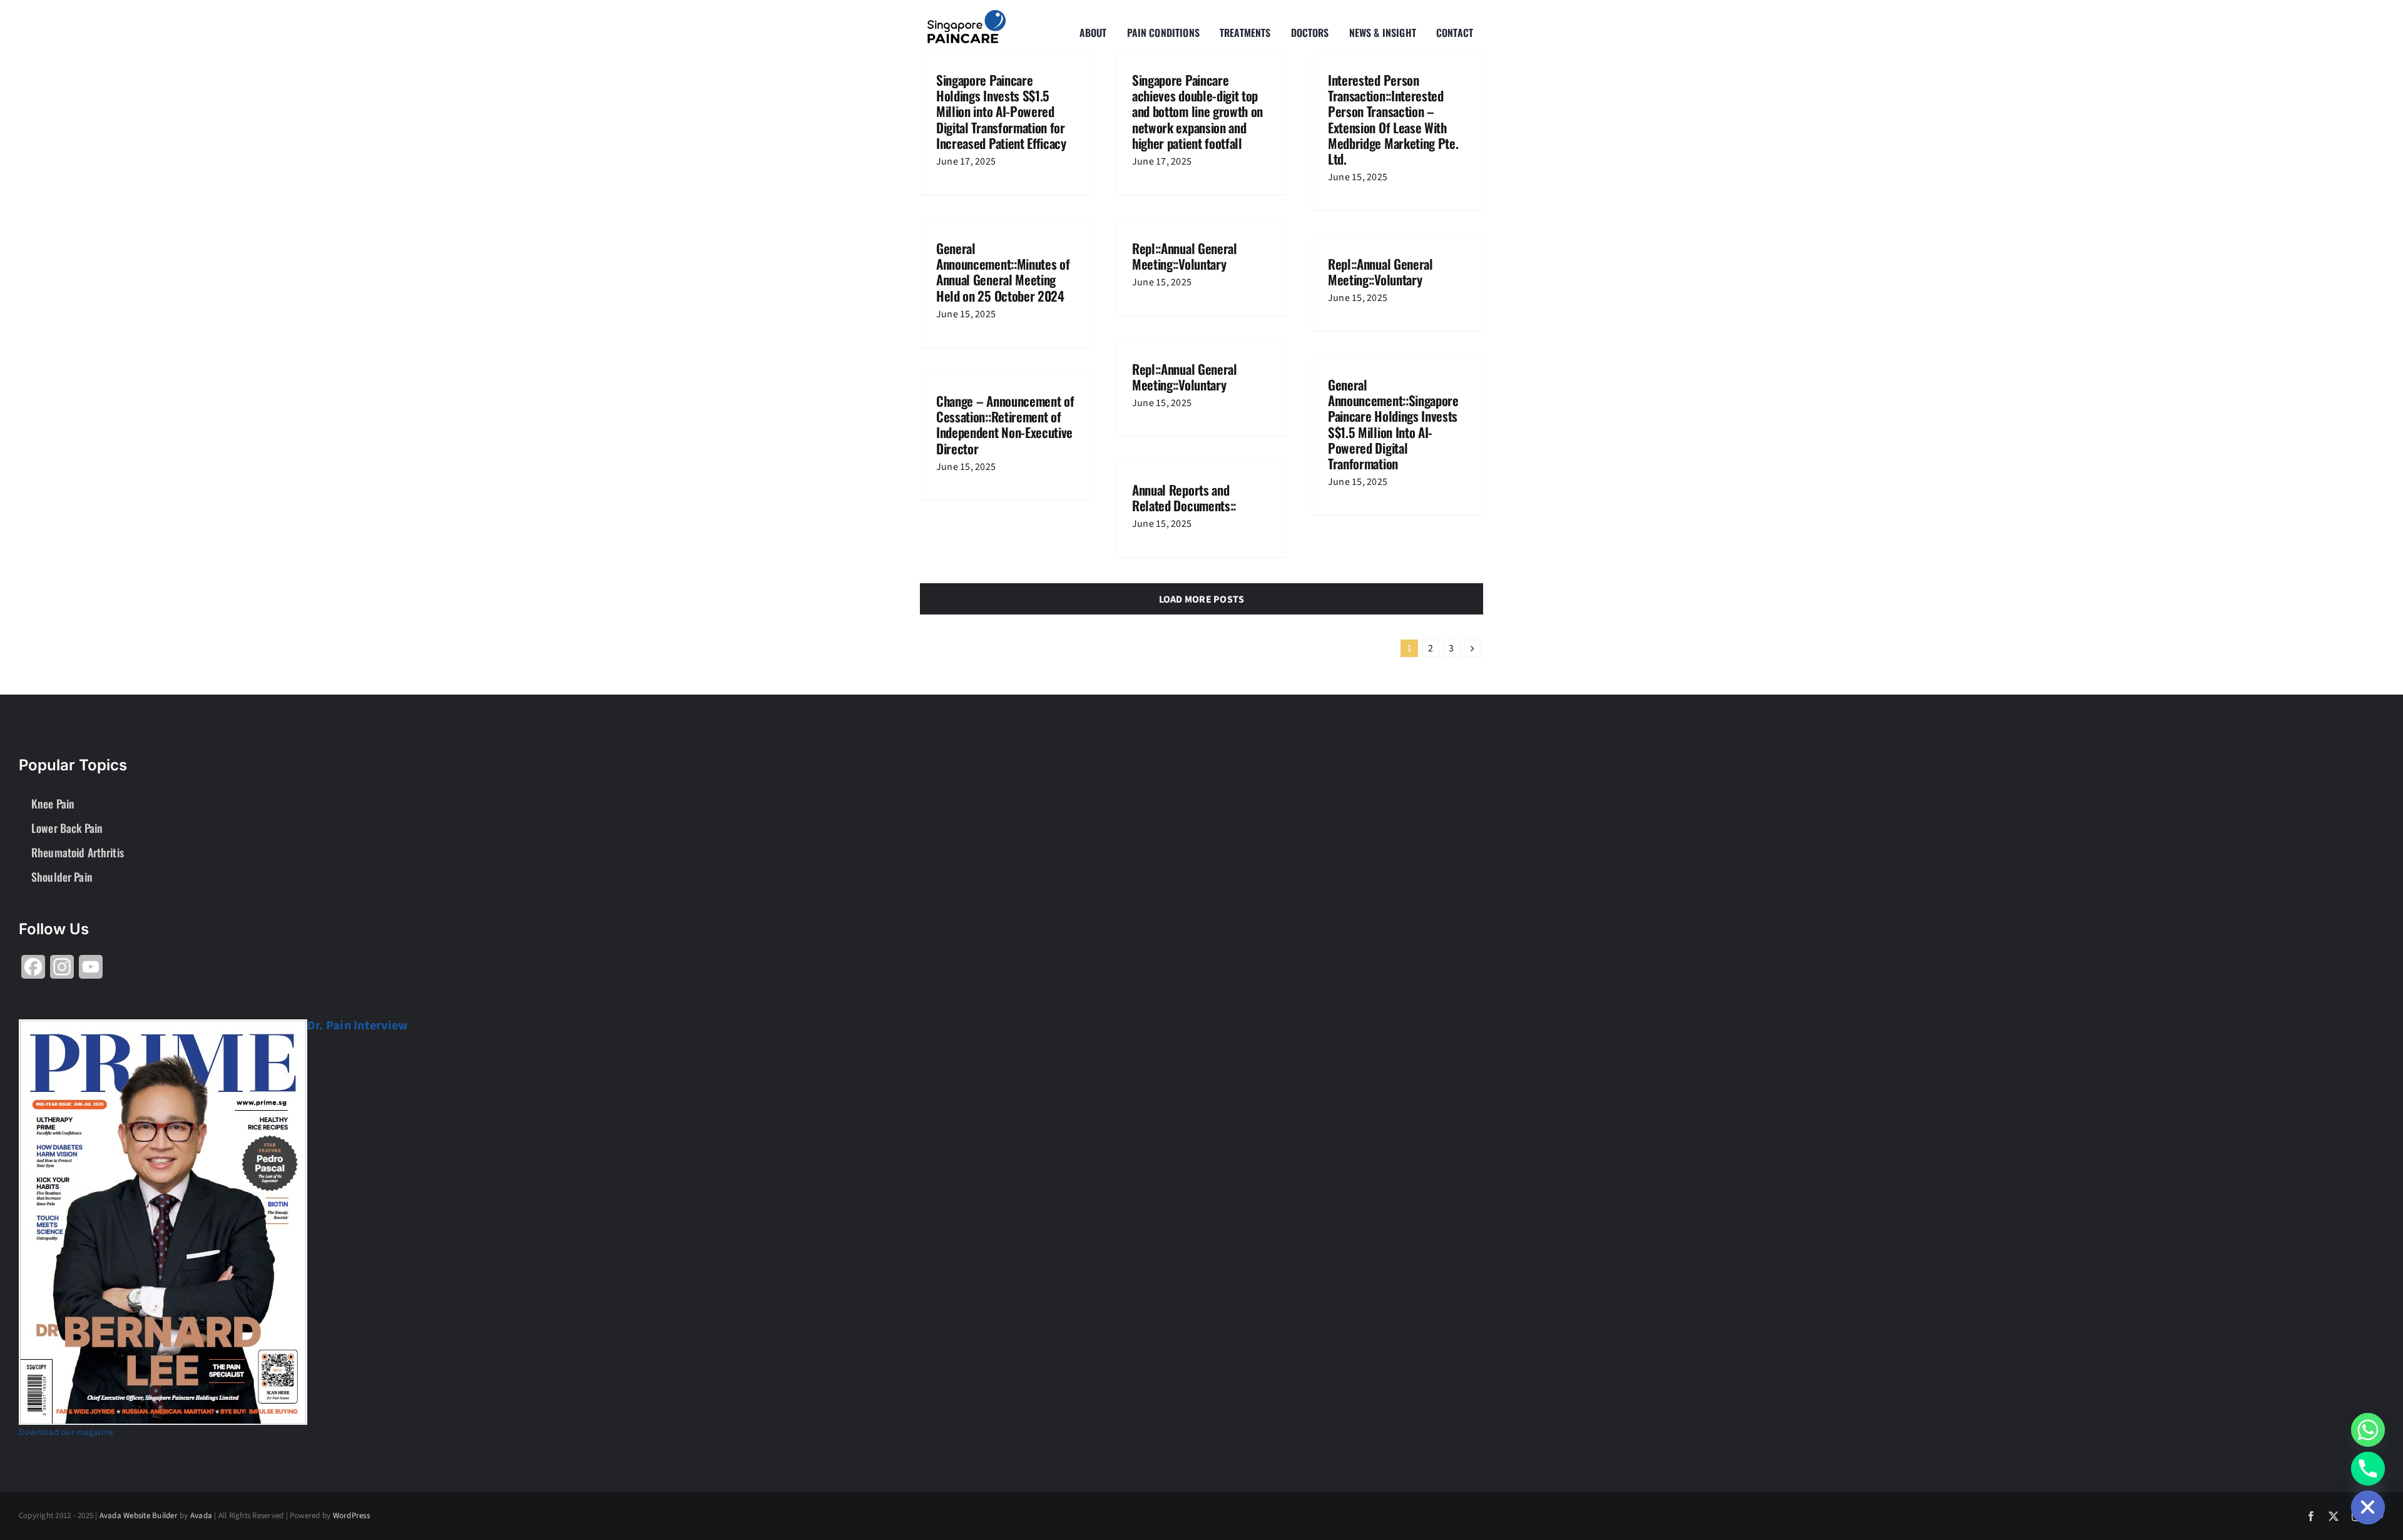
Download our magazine (66, 1432)
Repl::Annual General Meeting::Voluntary (1185, 256)
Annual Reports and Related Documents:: (1184, 497)
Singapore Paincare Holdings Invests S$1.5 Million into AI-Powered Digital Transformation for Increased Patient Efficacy (1001, 111)
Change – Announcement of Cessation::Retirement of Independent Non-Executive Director (1005, 425)
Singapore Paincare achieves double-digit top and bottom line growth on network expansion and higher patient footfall (1197, 111)
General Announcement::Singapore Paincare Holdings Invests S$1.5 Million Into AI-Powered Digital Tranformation (1393, 424)
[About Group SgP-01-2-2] (967, 15)
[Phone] (2368, 1469)
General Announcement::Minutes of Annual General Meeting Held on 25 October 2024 (1003, 272)
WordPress (351, 1516)
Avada (201, 1516)
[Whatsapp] (2368, 1430)
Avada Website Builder (139, 1516)
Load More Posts (1202, 599)
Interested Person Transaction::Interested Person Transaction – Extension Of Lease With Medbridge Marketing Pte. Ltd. (1393, 119)
